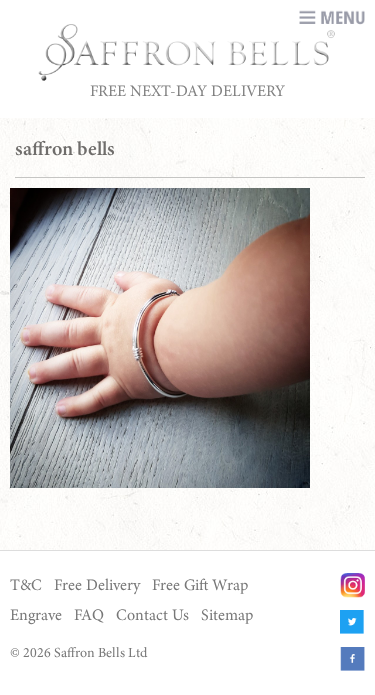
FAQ (89, 616)
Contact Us (152, 616)
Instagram (352, 585)
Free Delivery (97, 586)
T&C (26, 586)
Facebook (352, 659)
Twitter (352, 622)
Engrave (36, 616)
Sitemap (227, 616)
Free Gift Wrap (200, 586)
